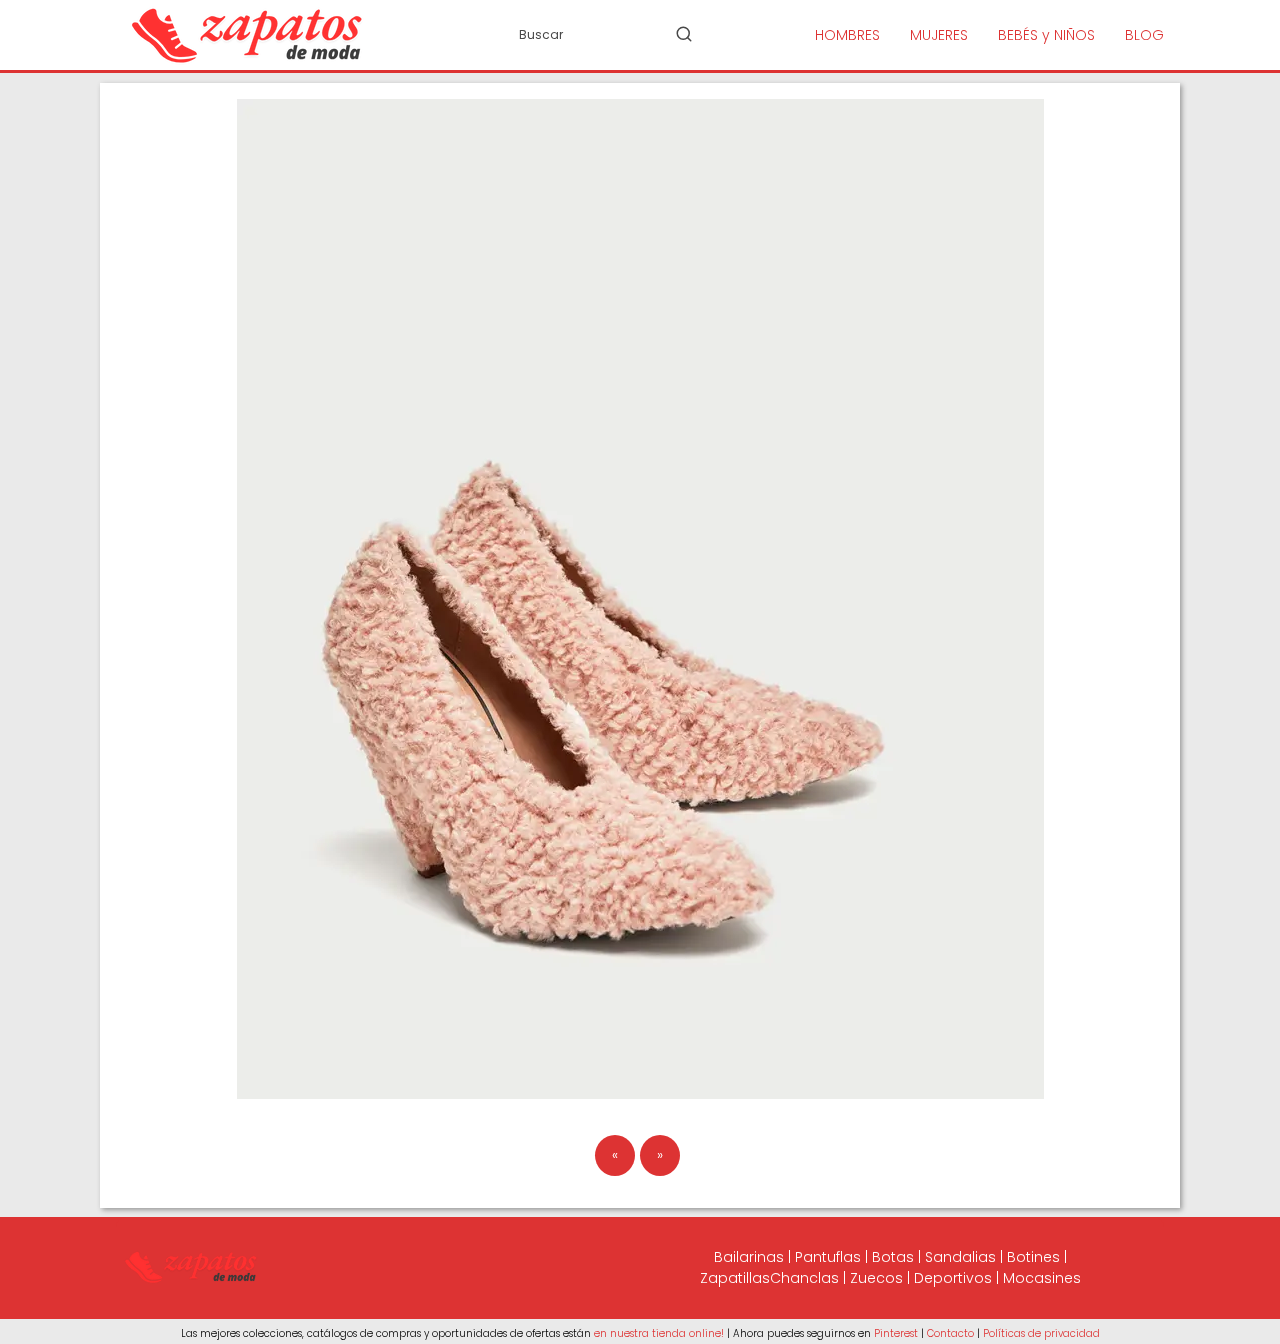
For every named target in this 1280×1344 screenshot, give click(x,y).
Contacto (950, 1333)
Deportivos (953, 1278)
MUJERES (939, 35)
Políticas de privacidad (1041, 1333)
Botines (1033, 1257)
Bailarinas (749, 1257)
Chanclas (804, 1278)
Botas (893, 1257)
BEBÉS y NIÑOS (1046, 35)
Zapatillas (735, 1278)
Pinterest (896, 1333)
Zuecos (876, 1278)
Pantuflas (828, 1257)
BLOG (1144, 35)
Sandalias (960, 1257)
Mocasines (1042, 1278)
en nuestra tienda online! (659, 1333)
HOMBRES (847, 35)
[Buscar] (684, 34)
